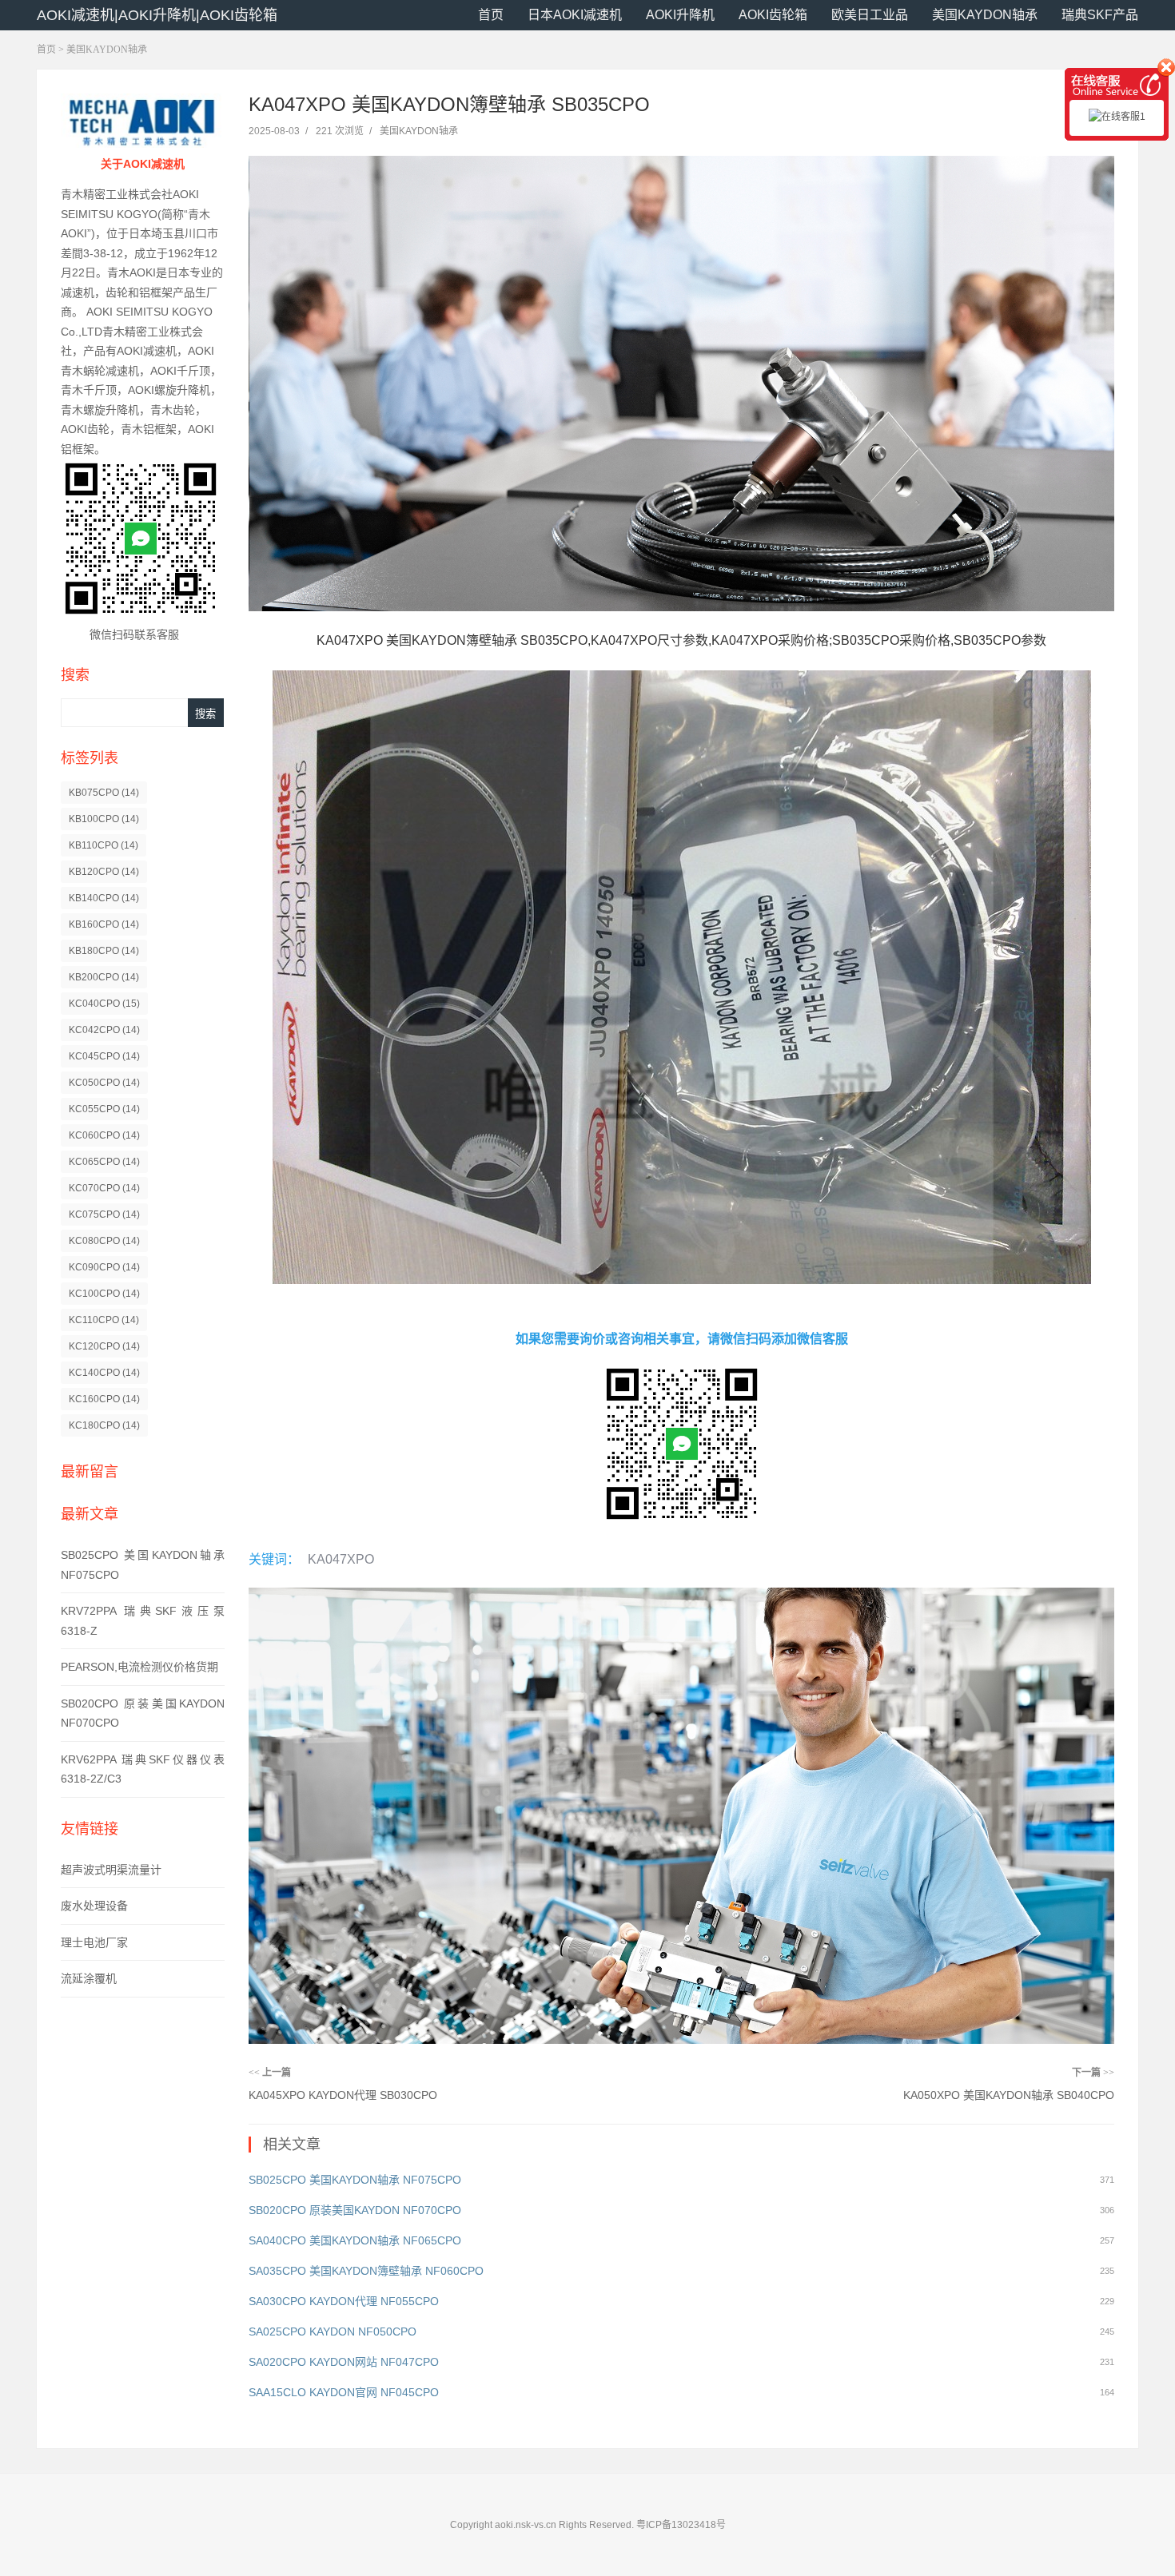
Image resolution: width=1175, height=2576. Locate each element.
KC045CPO (104, 1056)
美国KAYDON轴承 (985, 15)
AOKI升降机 (680, 15)
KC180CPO (104, 1425)
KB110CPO (104, 845)
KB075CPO (104, 793)
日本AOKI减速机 (575, 15)
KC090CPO (104, 1267)
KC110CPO (104, 1320)
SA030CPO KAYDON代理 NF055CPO (344, 2301)
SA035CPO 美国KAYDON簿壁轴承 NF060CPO (366, 2271)
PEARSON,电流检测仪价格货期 (139, 1667)
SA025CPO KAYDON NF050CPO (333, 2332)
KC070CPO (104, 1188)
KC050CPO (104, 1083)
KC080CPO (104, 1241)
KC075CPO (104, 1214)
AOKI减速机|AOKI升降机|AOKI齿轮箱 (157, 15)
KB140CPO (104, 898)
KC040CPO (104, 1004)
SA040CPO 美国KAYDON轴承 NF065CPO (355, 2240)
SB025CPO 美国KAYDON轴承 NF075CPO (355, 2180)
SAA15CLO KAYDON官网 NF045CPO (344, 2392)
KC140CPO (104, 1373)
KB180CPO (104, 951)
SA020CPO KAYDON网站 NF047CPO (344, 2362)
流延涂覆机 (89, 1978)
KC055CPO (104, 1109)
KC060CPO (104, 1135)
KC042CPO (104, 1030)
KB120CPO (104, 872)
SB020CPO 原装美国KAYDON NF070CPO (355, 2210)
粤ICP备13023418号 (681, 2525)
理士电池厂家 (94, 1942)
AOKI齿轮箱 (773, 15)
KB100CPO (104, 819)
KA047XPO (341, 1559)
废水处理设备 (94, 1906)
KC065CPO (104, 1162)
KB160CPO (104, 924)
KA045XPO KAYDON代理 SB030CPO (343, 2095)
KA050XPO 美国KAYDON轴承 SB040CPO (1009, 2095)
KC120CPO (104, 1346)
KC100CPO (104, 1294)
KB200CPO (104, 977)
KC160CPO (104, 1399)
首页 (491, 15)
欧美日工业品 (870, 15)
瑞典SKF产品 (1100, 15)
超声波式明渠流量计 (111, 1870)
